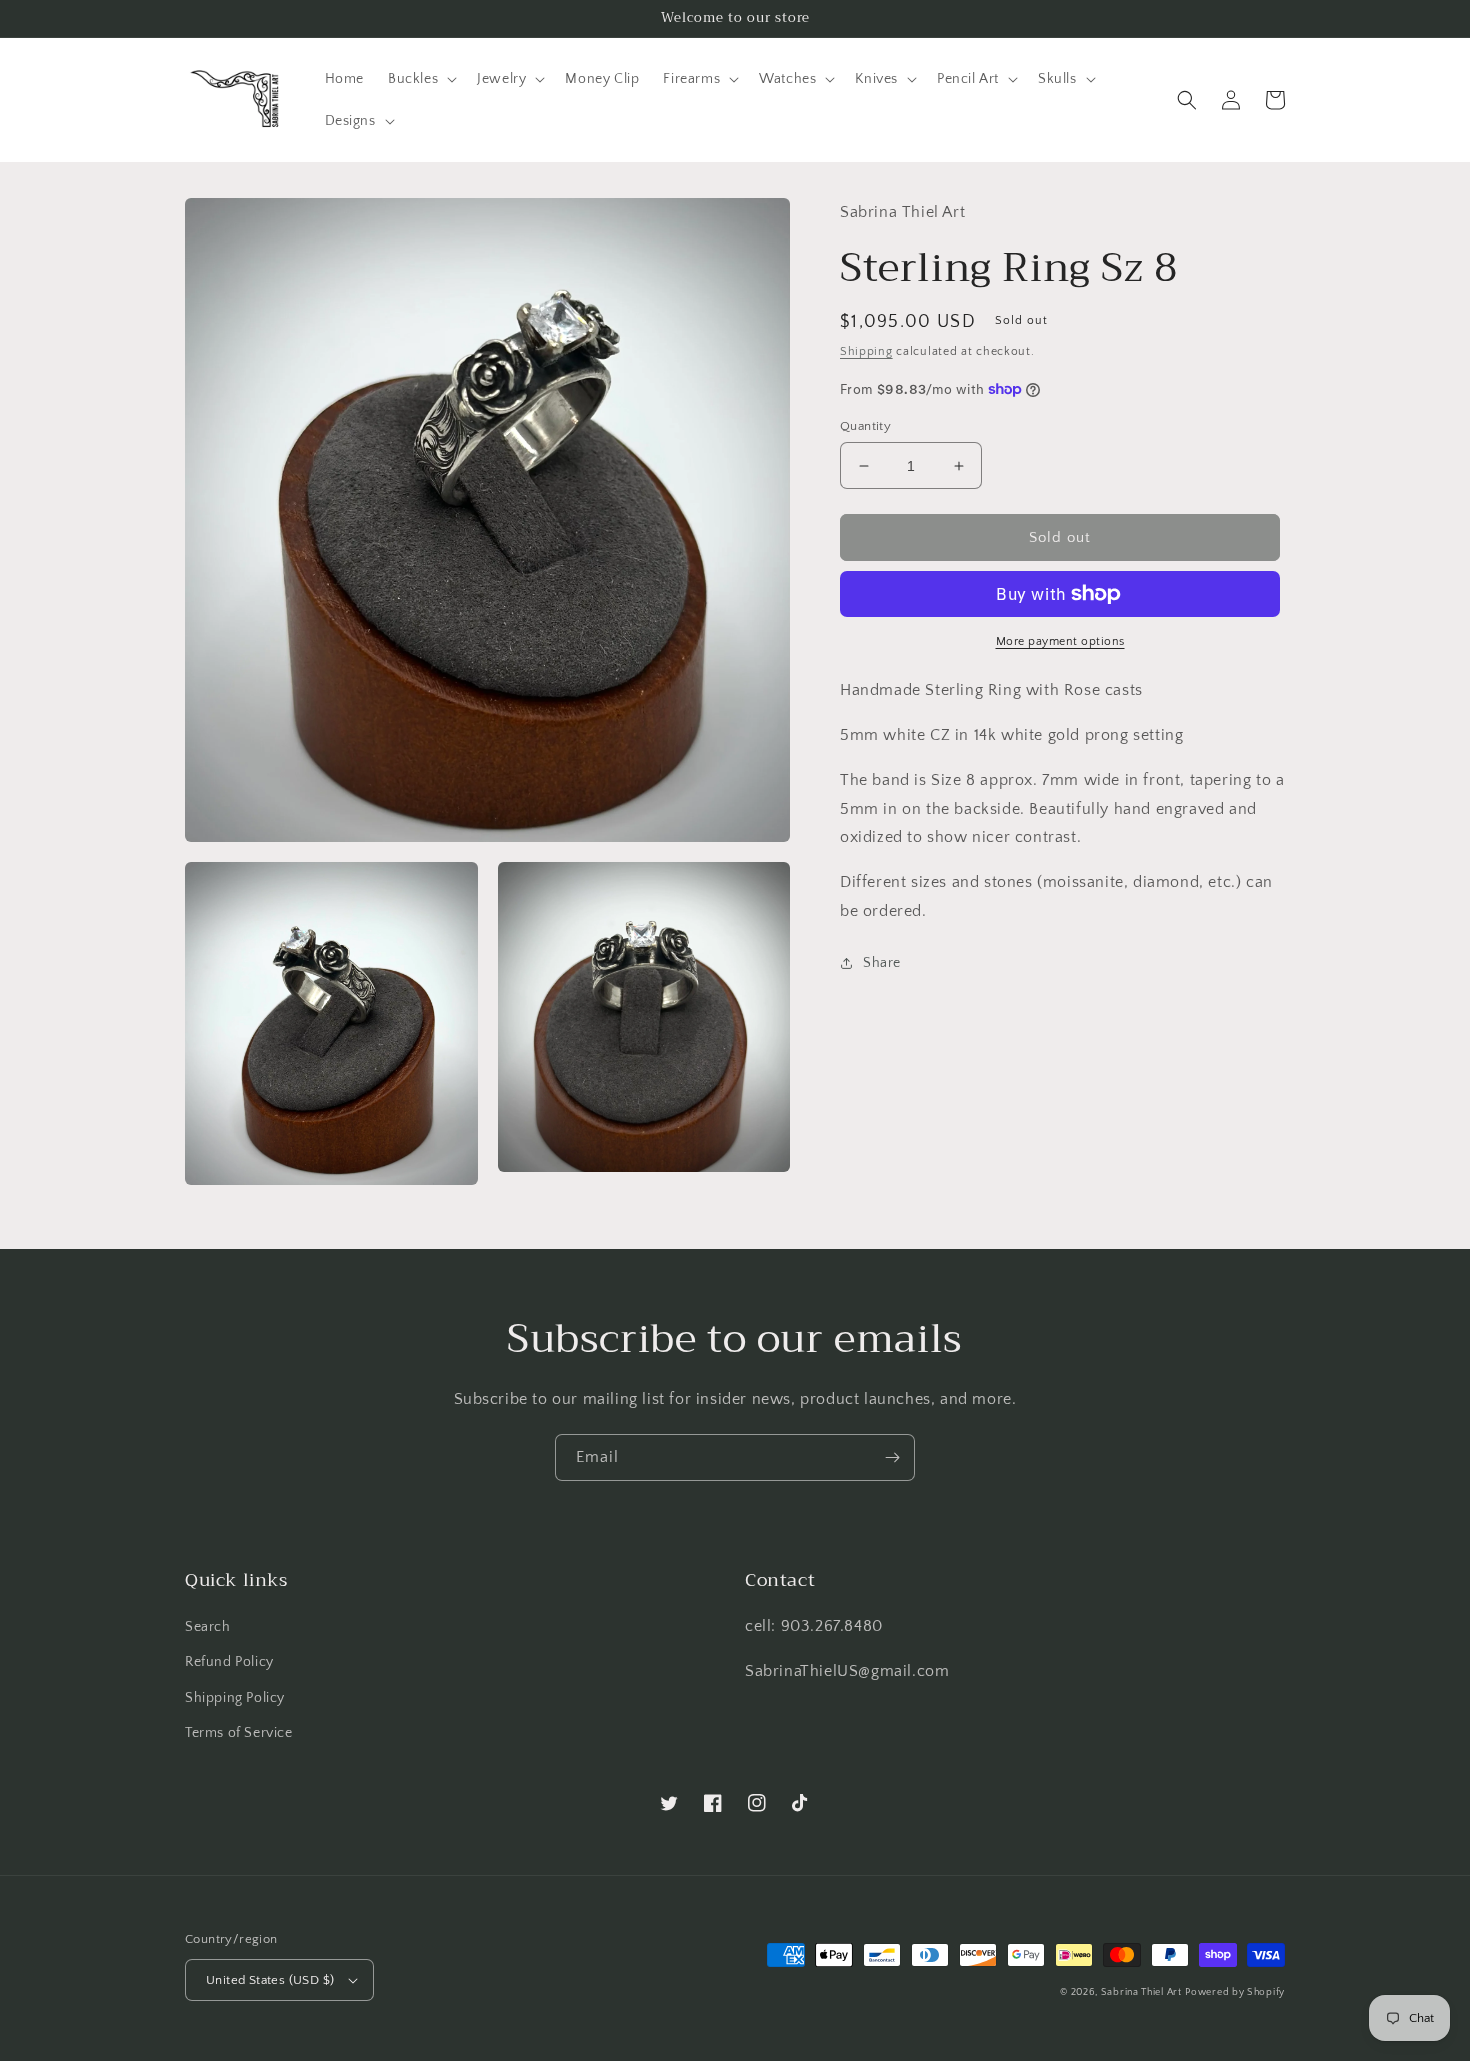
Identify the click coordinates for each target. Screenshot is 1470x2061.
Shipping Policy (235, 1698)
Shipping (866, 351)
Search (208, 1627)
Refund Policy (229, 1662)
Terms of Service (239, 1733)
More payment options (1060, 641)
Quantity (865, 426)
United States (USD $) (270, 1980)
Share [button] (882, 963)
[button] (420, 79)
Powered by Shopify (1235, 1992)
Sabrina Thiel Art (1141, 1992)
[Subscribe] (892, 1457)
